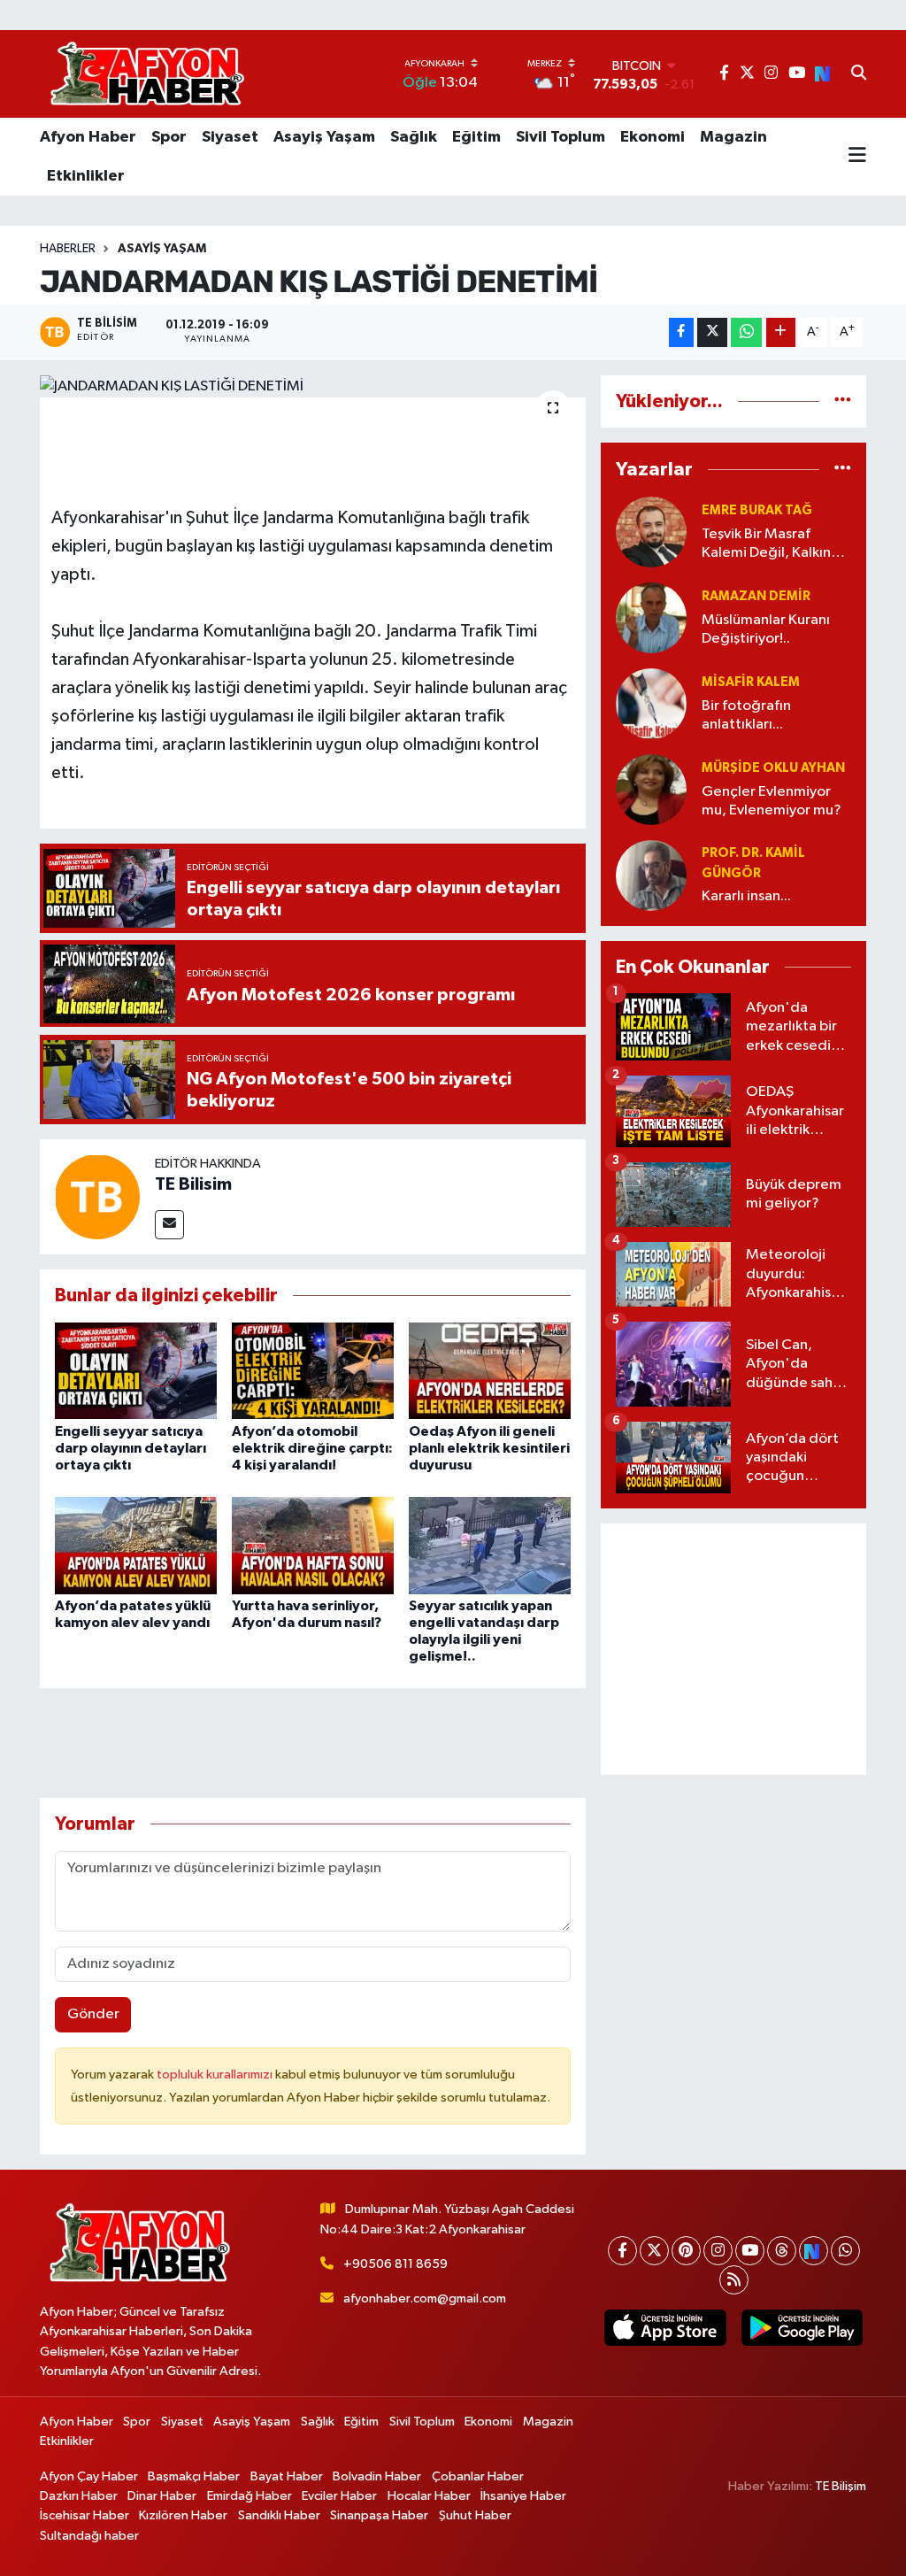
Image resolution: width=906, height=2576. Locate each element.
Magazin (733, 137)
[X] (654, 2251)
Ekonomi (653, 137)
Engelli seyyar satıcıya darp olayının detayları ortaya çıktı (131, 1448)
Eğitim (476, 137)
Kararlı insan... (746, 896)
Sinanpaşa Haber (379, 2515)
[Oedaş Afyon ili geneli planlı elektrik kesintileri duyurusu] (490, 1371)
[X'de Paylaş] (712, 332)
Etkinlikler (86, 176)
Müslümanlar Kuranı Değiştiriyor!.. (766, 629)
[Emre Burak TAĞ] (651, 532)
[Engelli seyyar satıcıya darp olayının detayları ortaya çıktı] (136, 1371)
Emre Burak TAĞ (757, 510)
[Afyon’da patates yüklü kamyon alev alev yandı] (136, 1545)
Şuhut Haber (475, 2515)
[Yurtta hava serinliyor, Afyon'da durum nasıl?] (313, 1545)
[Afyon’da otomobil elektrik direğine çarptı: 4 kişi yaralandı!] (313, 1371)
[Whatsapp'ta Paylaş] (746, 332)
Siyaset (230, 137)
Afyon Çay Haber (89, 2476)
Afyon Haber (88, 137)
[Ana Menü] (857, 157)
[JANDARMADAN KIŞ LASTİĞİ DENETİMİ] (313, 387)
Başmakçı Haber (194, 2476)
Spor (169, 137)
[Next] (814, 2251)
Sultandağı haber (89, 2536)
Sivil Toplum (560, 137)
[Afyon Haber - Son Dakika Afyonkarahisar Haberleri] (147, 74)
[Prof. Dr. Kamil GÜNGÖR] (651, 875)
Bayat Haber (287, 2476)
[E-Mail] (169, 1225)
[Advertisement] (733, 1649)
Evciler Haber (339, 2496)
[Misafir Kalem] (651, 703)
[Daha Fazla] (781, 332)
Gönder (93, 2014)
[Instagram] (718, 2251)
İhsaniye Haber (523, 2496)
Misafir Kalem (751, 682)
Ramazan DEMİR (756, 596)
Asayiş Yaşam (324, 137)
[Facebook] (622, 2251)
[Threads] (782, 2251)
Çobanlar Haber (478, 2476)
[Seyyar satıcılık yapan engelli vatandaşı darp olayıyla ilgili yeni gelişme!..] (490, 1545)
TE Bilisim (193, 1184)
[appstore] (665, 2328)
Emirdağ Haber (250, 2496)
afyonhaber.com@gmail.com (425, 2298)
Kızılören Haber (183, 2515)
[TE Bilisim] (97, 1196)
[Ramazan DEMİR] (651, 617)
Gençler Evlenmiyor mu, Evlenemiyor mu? (772, 801)
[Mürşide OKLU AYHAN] (651, 789)
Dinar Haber (162, 2496)
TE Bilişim (841, 2486)
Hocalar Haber (429, 2496)
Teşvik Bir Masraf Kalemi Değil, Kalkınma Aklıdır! (776, 545)
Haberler (68, 249)
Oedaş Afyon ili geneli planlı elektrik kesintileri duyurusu (489, 1448)
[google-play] (802, 2328)
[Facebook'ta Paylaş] (681, 332)
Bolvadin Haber (377, 2476)
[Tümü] (843, 401)
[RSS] (734, 2280)
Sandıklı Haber (279, 2515)
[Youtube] (750, 2251)
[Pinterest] (686, 2251)
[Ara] (859, 74)
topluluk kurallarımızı (216, 2075)
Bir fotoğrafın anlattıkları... (746, 715)
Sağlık (414, 137)
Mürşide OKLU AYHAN (773, 768)
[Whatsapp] (845, 2251)
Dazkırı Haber (79, 2496)
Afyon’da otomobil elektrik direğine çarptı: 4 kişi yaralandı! (312, 1448)
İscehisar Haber (84, 2515)
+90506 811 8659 (395, 2264)
